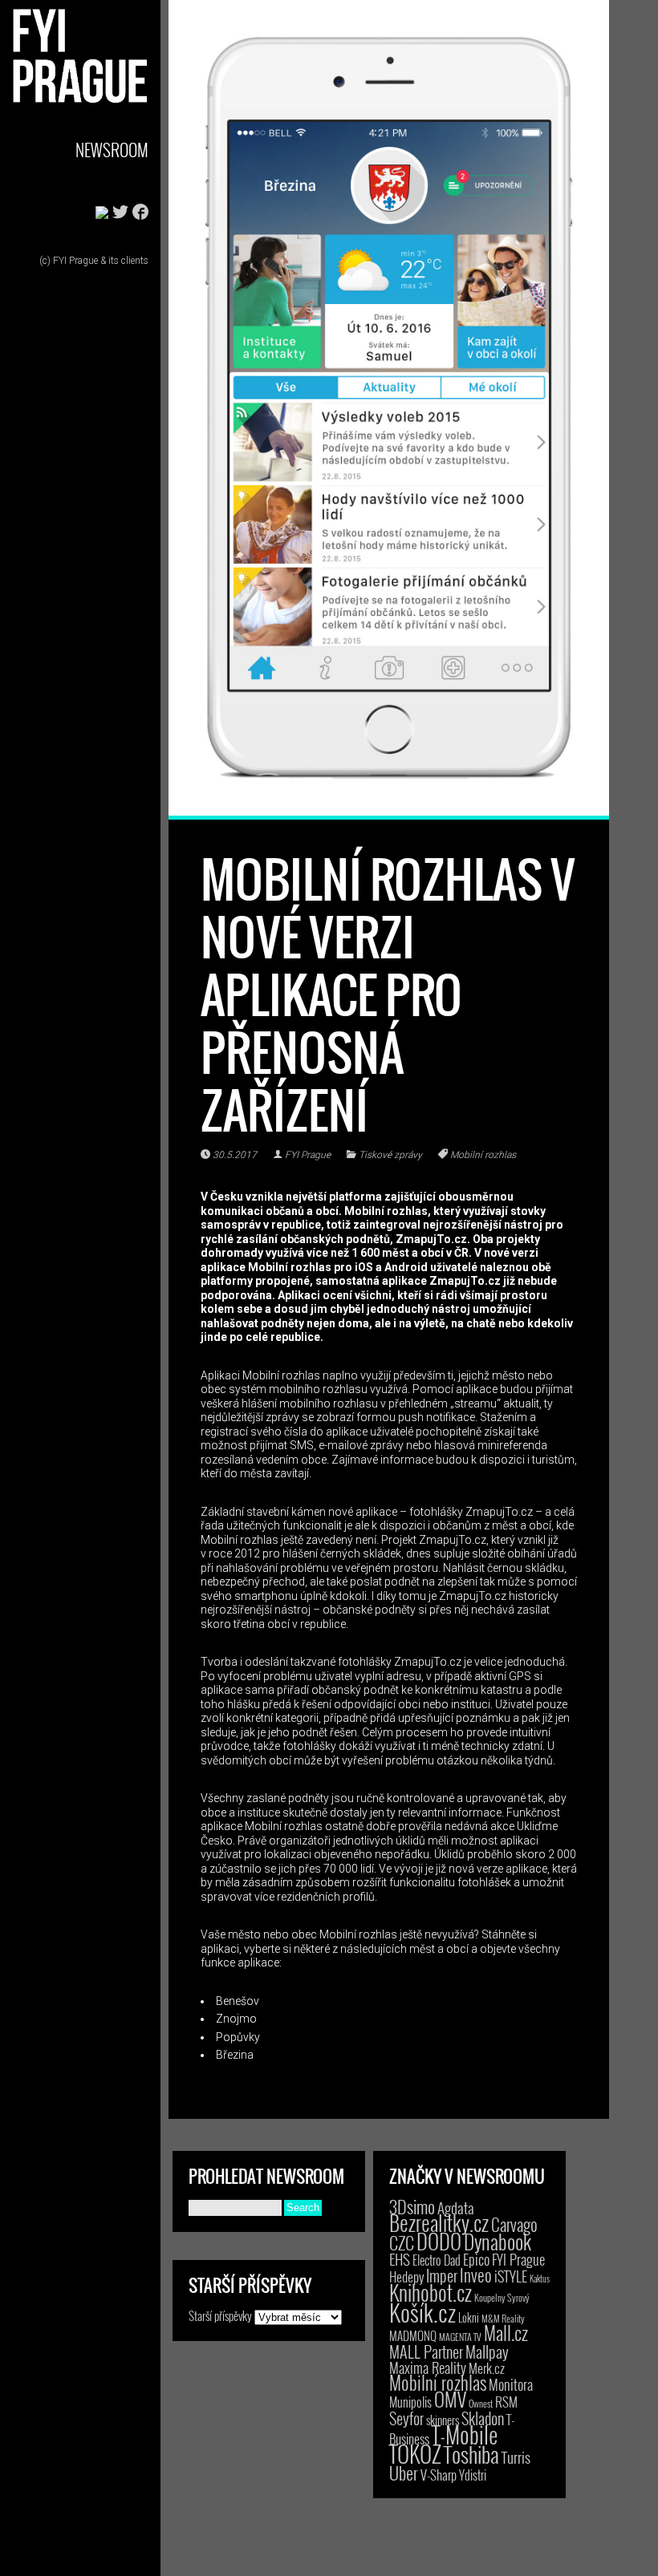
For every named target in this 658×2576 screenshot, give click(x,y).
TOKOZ (415, 2453)
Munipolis (410, 2402)
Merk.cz (487, 2368)
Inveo (476, 2274)
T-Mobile (465, 2434)
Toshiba (471, 2454)
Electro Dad (437, 2260)
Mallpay (487, 2351)
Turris (516, 2457)
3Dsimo (412, 2206)
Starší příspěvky (220, 2315)
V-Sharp (439, 2475)
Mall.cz (506, 2333)
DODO (439, 2241)
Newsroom (112, 150)
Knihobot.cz (431, 2292)
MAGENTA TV (460, 2337)
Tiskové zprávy (390, 1155)
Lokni (469, 2317)
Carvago (514, 2224)
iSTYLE (511, 2276)
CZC (402, 2242)
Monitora (511, 2384)
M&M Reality (503, 2318)
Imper (442, 2275)
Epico (476, 2259)
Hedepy (406, 2276)
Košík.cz (422, 2312)
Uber (404, 2473)
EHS (400, 2259)
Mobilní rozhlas (483, 1155)
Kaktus (540, 2278)
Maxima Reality (428, 2367)
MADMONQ (413, 2335)
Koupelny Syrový (502, 2297)
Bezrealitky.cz (439, 2223)
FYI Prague (308, 1155)
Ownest (481, 2403)
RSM (506, 2402)
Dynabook (498, 2241)
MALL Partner (426, 2351)
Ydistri (473, 2475)
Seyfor (406, 2418)
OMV (450, 2399)
